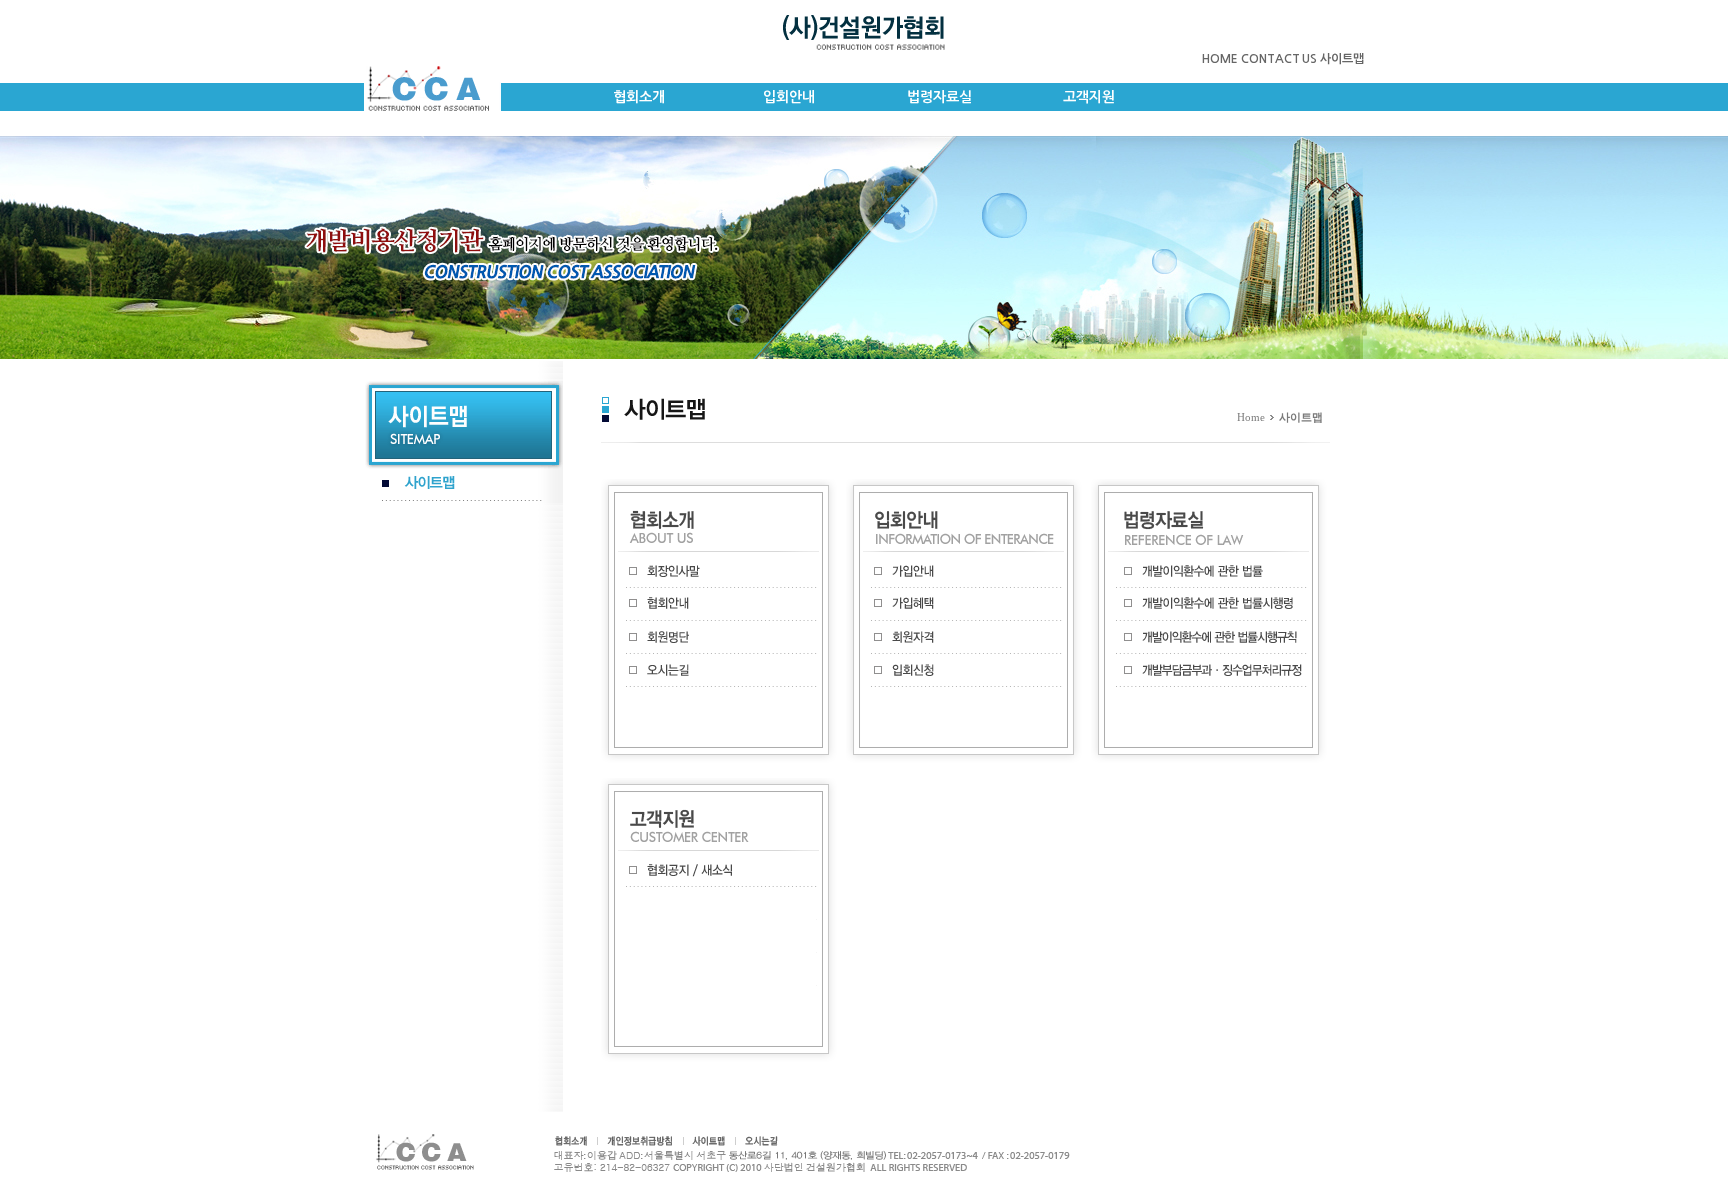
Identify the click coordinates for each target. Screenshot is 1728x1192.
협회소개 (639, 97)
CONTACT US (1279, 59)
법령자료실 (939, 97)
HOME (1220, 59)
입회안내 (789, 97)
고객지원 (1089, 97)
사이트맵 (1342, 59)
